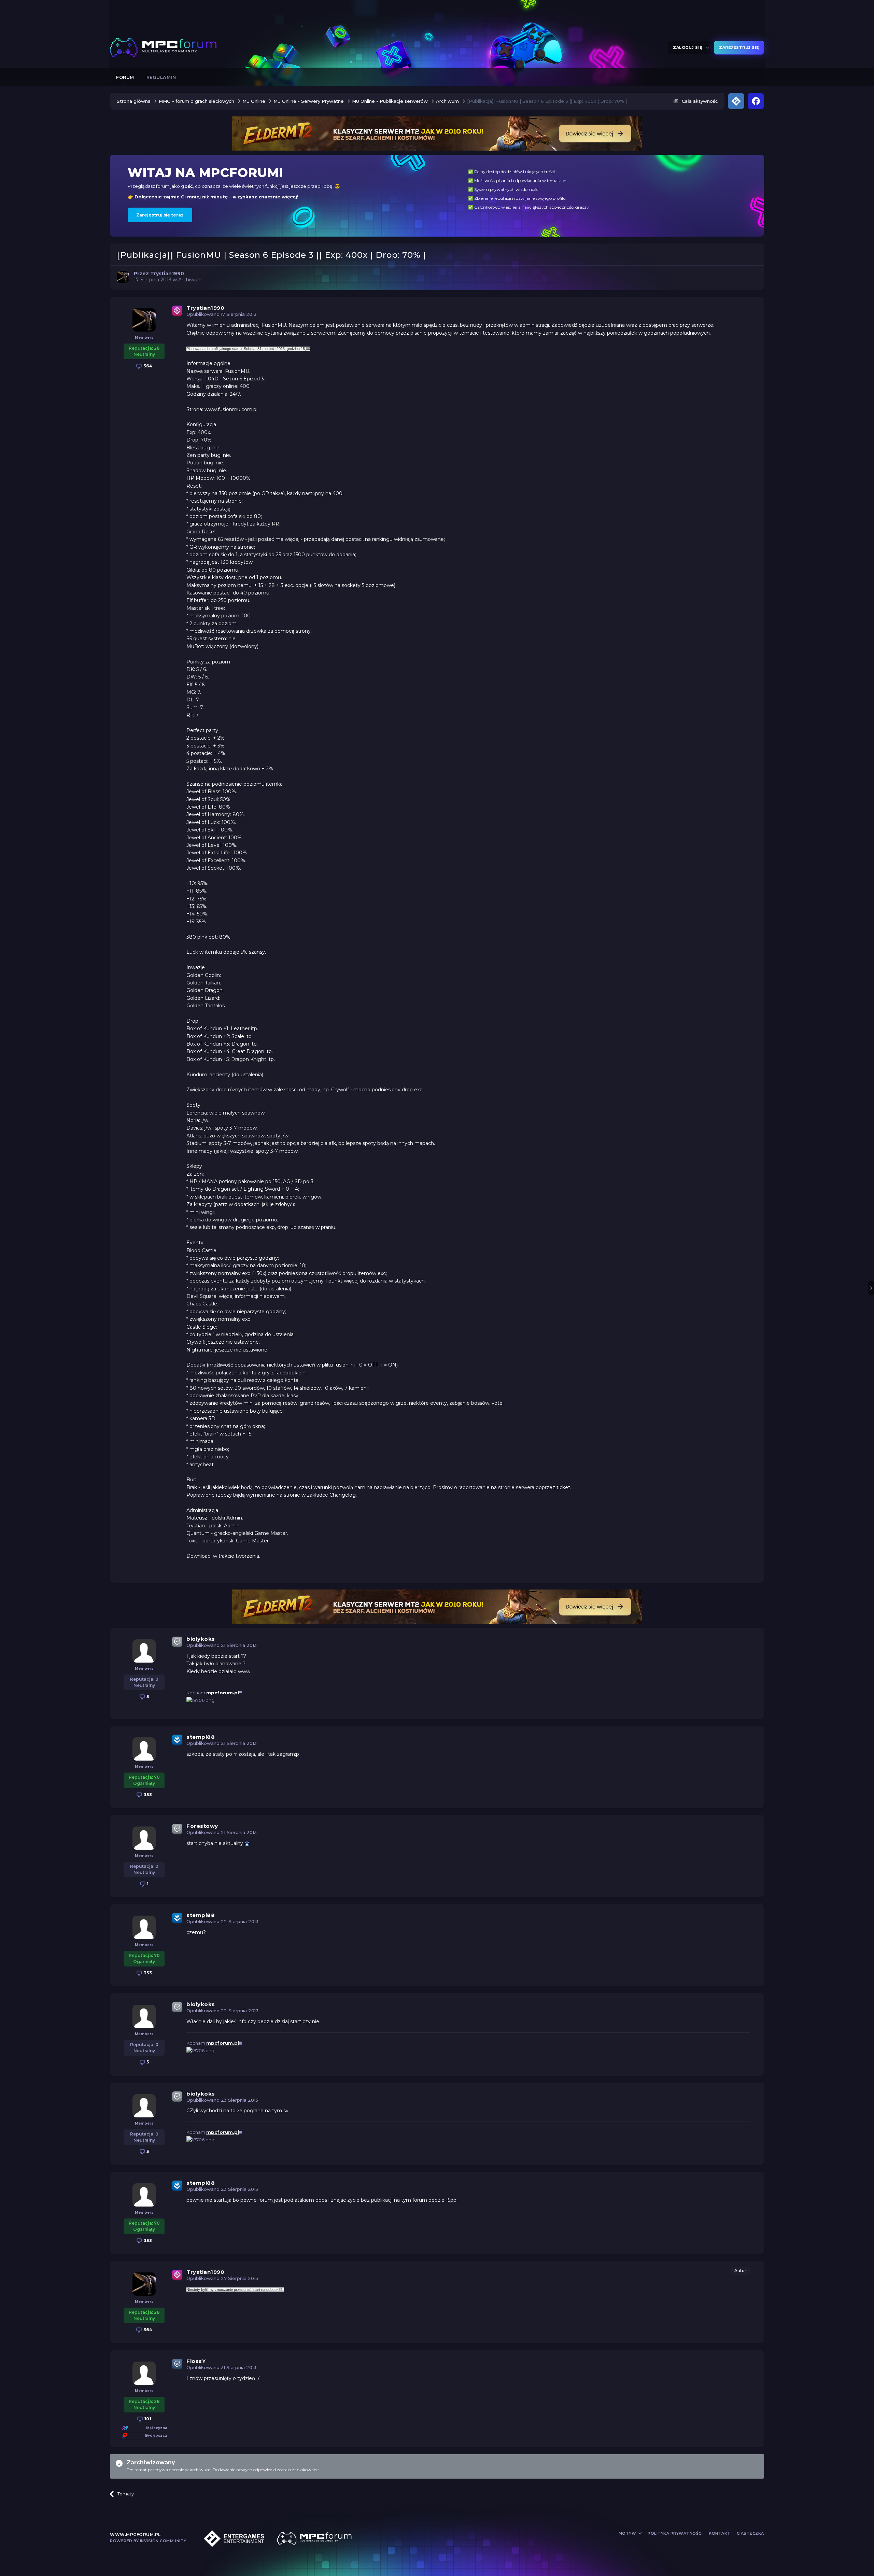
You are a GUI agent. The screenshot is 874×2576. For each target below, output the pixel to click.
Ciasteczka (750, 2533)
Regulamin (161, 77)
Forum (125, 77)
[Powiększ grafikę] (247, 1843)
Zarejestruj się (739, 47)
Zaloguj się (689, 47)
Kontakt (720, 2533)
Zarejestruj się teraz (160, 215)
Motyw (628, 2533)
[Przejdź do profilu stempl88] (144, 1749)
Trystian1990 (205, 308)
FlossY (196, 2361)
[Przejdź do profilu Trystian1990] (123, 277)
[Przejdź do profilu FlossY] (144, 2373)
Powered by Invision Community (148, 2541)
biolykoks (201, 1639)
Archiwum (190, 280)
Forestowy (202, 1826)
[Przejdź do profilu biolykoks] (144, 1651)
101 (147, 2419)
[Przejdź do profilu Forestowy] (144, 1838)
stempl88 (201, 1737)
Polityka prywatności (675, 2533)
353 (147, 1795)
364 (147, 366)
